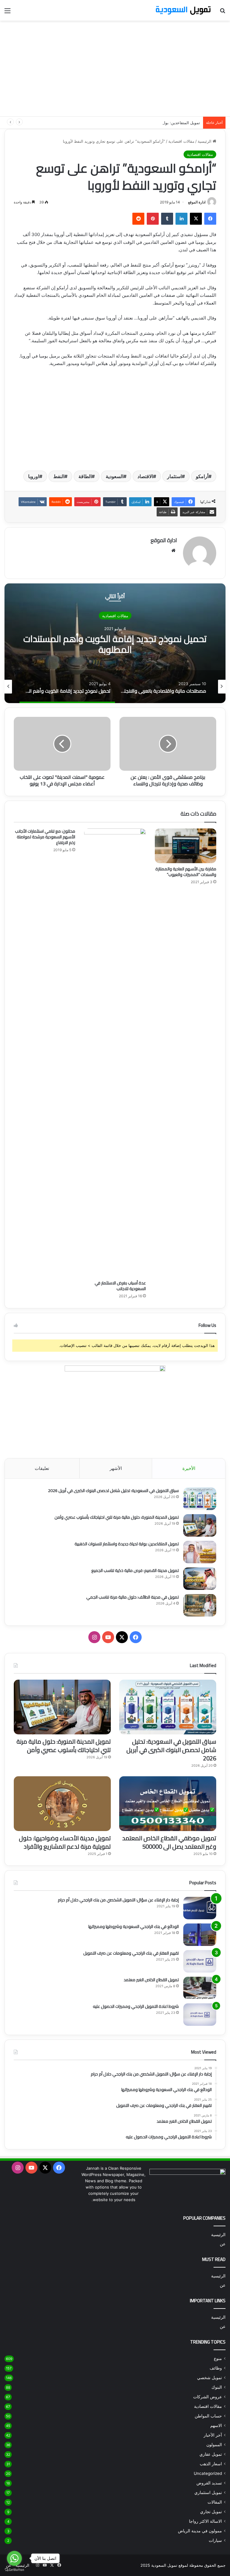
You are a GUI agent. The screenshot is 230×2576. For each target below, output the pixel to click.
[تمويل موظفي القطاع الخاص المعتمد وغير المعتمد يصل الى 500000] (168, 1804)
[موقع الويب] (173, 551)
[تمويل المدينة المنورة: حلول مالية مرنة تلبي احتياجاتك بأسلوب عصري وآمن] (200, 1525)
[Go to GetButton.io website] (14, 2570)
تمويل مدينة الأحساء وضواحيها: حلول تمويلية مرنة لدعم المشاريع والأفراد (65, 1842)
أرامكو (202, 476)
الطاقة (85, 476)
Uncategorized (208, 2473)
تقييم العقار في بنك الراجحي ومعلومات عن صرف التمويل (131, 1953)
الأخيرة (189, 1468)
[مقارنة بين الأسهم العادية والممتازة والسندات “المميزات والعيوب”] (186, 846)
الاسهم (216, 2426)
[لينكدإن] (181, 219)
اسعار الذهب (211, 2464)
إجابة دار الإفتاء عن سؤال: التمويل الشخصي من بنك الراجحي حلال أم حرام (118, 1900)
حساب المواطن (208, 2416)
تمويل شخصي (209, 2378)
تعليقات (42, 1468)
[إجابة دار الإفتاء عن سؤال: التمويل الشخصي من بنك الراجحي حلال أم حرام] (200, 1908)
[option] (115, 643)
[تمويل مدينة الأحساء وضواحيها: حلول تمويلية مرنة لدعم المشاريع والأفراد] (62, 1804)
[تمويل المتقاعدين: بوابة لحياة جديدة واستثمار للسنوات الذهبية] (200, 1552)
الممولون (214, 2445)
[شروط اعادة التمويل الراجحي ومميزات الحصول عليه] (200, 2015)
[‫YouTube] (108, 1637)
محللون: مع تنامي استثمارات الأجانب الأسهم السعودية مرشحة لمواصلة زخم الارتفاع (45, 837)
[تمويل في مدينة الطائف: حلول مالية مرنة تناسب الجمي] (200, 1605)
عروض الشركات (208, 2397)
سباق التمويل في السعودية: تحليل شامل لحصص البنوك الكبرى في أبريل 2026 (113, 1491)
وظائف (216, 2368)
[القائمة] (7, 13)
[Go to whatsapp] (14, 2558)
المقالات (215, 2502)
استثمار (174, 476)
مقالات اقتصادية (181, 141)
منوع (218, 2358)
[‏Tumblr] (167, 219)
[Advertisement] (115, 69)
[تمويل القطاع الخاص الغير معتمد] (200, 1988)
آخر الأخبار (213, 2435)
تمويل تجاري (211, 2512)
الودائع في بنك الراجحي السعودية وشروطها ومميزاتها (134, 1926)
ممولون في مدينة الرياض (200, 2531)
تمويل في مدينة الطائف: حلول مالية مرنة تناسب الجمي (133, 1597)
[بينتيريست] (153, 219)
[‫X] (196, 219)
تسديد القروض (209, 2483)
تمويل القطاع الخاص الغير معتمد (151, 1980)
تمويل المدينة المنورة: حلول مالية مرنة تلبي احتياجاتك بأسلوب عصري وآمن (117, 1517)
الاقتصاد (145, 476)
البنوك (217, 2387)
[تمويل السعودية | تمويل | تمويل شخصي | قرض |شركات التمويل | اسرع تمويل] (183, 10)
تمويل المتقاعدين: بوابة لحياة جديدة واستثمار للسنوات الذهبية (149, 123)
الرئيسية (205, 141)
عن (223, 2244)
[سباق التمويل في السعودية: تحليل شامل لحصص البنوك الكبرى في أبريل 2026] (200, 1499)
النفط (59, 476)
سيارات (215, 2540)
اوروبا (34, 476)
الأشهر (116, 1468)
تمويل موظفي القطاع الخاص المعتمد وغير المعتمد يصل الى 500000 (169, 1842)
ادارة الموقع (197, 202)
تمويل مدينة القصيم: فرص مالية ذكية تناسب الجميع (135, 1570)
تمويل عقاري (211, 2454)
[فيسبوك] (210, 219)
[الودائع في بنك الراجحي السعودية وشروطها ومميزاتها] (200, 1935)
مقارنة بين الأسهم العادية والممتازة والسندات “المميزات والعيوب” (186, 872)
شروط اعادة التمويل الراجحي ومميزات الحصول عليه (136, 2006)
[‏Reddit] (138, 219)
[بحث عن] (223, 13)
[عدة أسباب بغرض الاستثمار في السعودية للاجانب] (115, 1053)
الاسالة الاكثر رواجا (205, 2521)
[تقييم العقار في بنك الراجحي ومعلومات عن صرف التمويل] (200, 1961)
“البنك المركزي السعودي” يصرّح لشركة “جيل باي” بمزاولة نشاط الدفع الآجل (115, 644)
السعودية (115, 476)
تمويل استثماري (208, 2493)
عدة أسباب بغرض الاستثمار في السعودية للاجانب (120, 1286)
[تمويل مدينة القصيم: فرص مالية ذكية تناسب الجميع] (200, 1579)
